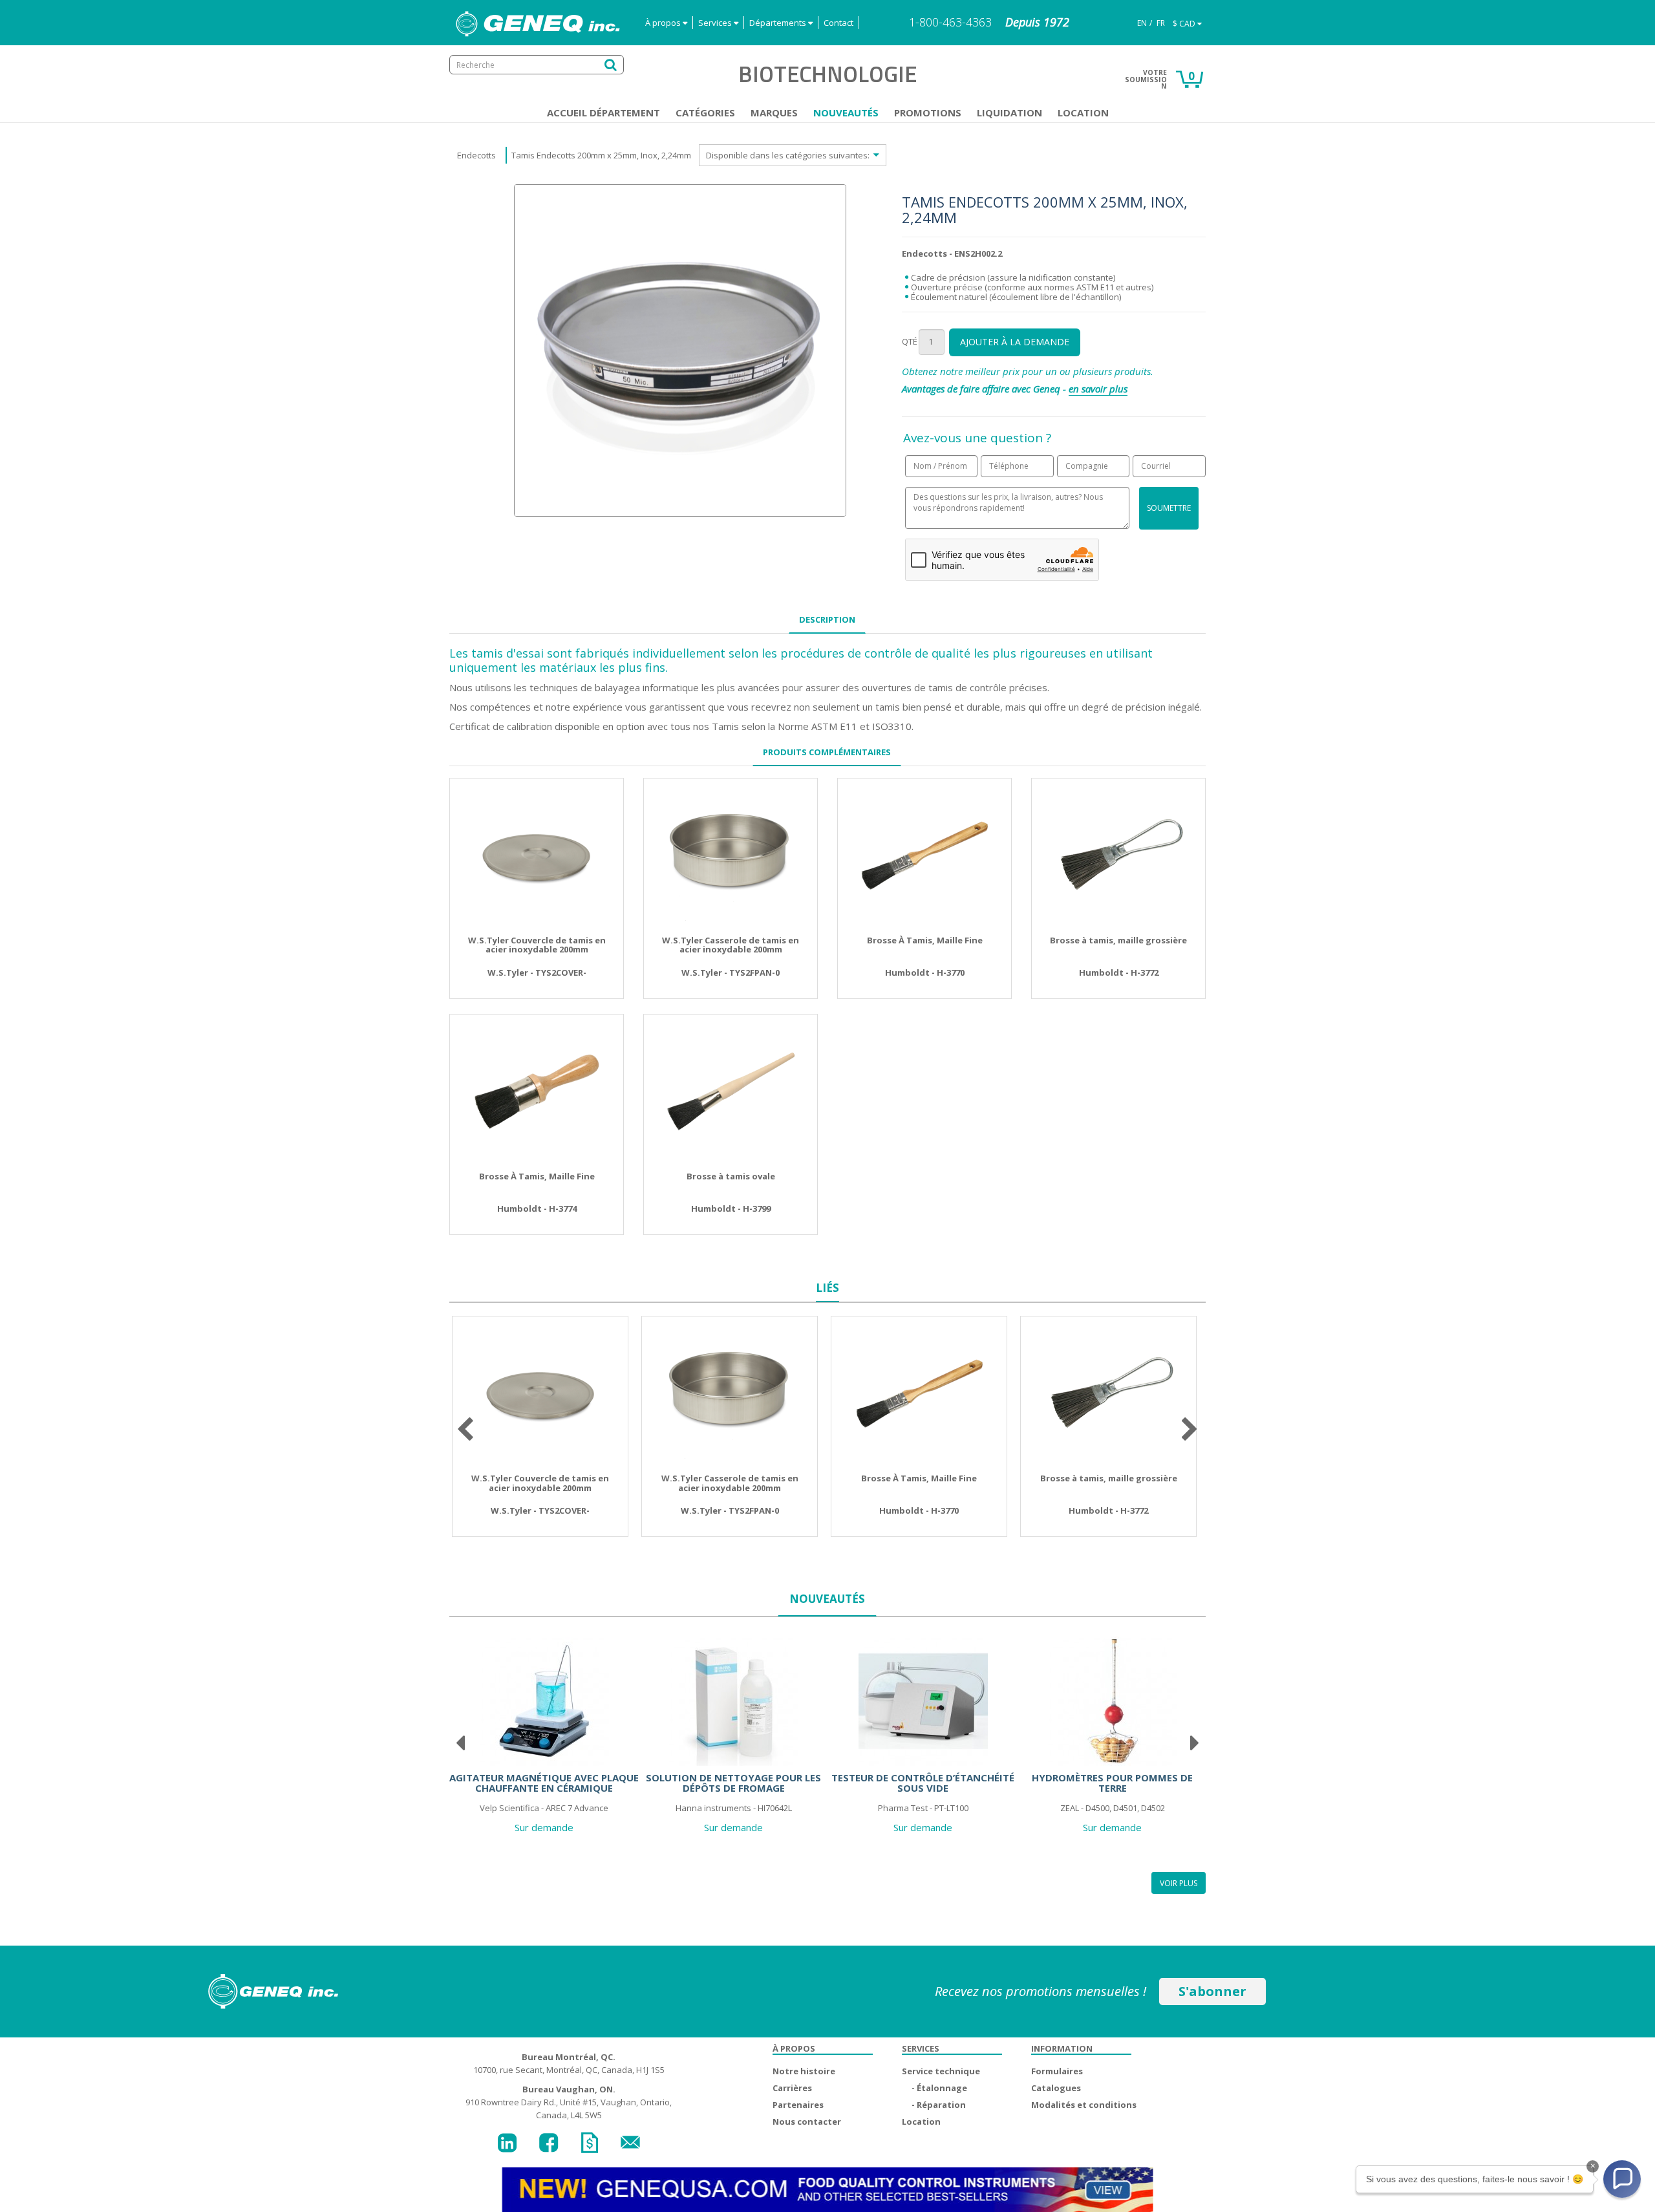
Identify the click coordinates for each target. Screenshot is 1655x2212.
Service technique (941, 2071)
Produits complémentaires (827, 752)
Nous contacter (807, 2121)
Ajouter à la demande (1015, 342)
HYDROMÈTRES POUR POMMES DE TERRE (1112, 1783)
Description (827, 619)
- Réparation (939, 2105)
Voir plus (1179, 1883)
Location (1083, 113)
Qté (910, 341)
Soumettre (1169, 508)
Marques (774, 113)
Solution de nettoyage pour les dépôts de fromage (733, 1783)
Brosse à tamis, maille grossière (1118, 940)
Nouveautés (846, 113)
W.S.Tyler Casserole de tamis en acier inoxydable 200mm (731, 945)
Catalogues (1056, 2088)
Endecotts (476, 155)
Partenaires (798, 2105)
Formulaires (1057, 2071)
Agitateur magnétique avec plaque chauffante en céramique (544, 1783)
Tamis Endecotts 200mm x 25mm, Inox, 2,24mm (601, 155)
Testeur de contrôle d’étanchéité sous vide (923, 1783)
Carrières (792, 2088)
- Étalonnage (939, 2088)
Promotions (928, 113)
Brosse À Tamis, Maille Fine (925, 940)
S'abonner (1212, 1991)
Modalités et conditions (1084, 2105)
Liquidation (1009, 113)
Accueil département (603, 113)
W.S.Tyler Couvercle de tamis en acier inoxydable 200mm (537, 945)
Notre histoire (804, 2071)
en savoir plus (1098, 389)
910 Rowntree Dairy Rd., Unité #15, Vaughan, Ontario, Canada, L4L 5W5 (569, 2102)
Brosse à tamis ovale (731, 1176)
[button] (1622, 2179)
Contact (838, 23)
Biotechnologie (827, 74)
